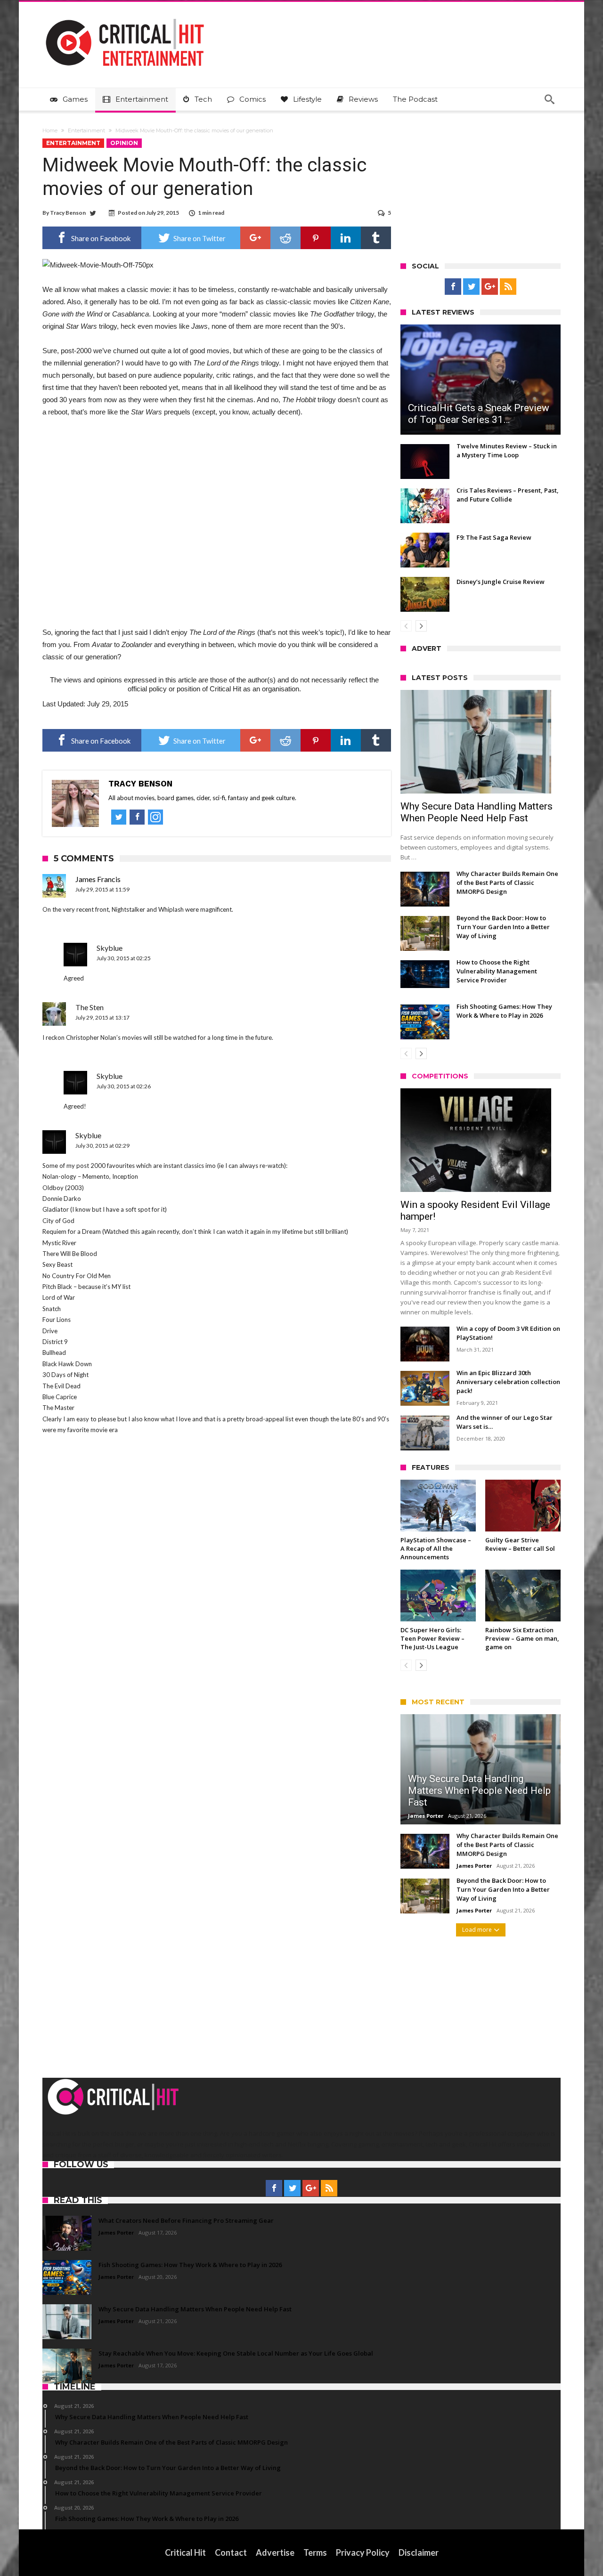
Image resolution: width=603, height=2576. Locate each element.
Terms (315, 2552)
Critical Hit (185, 2552)
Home (50, 130)
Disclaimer (419, 2552)
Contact (231, 2552)
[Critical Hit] (125, 16)
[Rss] (508, 287)
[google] (255, 238)
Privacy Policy (363, 2552)
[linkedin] (346, 238)
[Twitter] (471, 287)
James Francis (98, 879)
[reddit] (285, 238)
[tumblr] (376, 238)
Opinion (124, 143)
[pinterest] (316, 238)
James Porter (426, 1816)
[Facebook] (453, 287)
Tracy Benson (68, 213)
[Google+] (490, 287)
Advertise (275, 2552)
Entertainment (86, 130)
